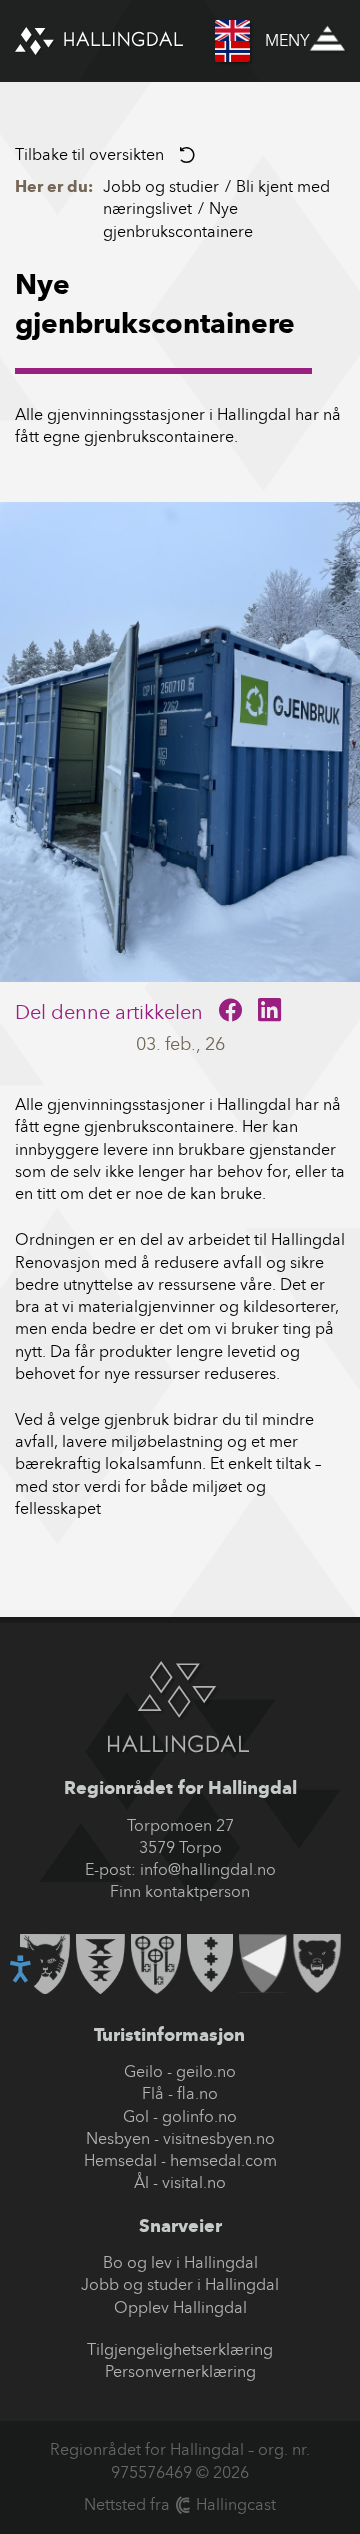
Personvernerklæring (180, 2371)
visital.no (194, 2182)
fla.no (197, 2093)
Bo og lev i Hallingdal (180, 2262)
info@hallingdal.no (208, 1869)
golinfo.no (199, 2116)
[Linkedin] (269, 1012)
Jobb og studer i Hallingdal (180, 2284)
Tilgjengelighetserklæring (180, 2349)
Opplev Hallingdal (180, 2307)
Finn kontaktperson (180, 1891)
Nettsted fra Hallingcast (180, 2504)
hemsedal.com (223, 2160)
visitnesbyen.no (219, 2138)
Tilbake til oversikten (89, 154)
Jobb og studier (161, 186)
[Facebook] (230, 1012)
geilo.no (206, 2071)
